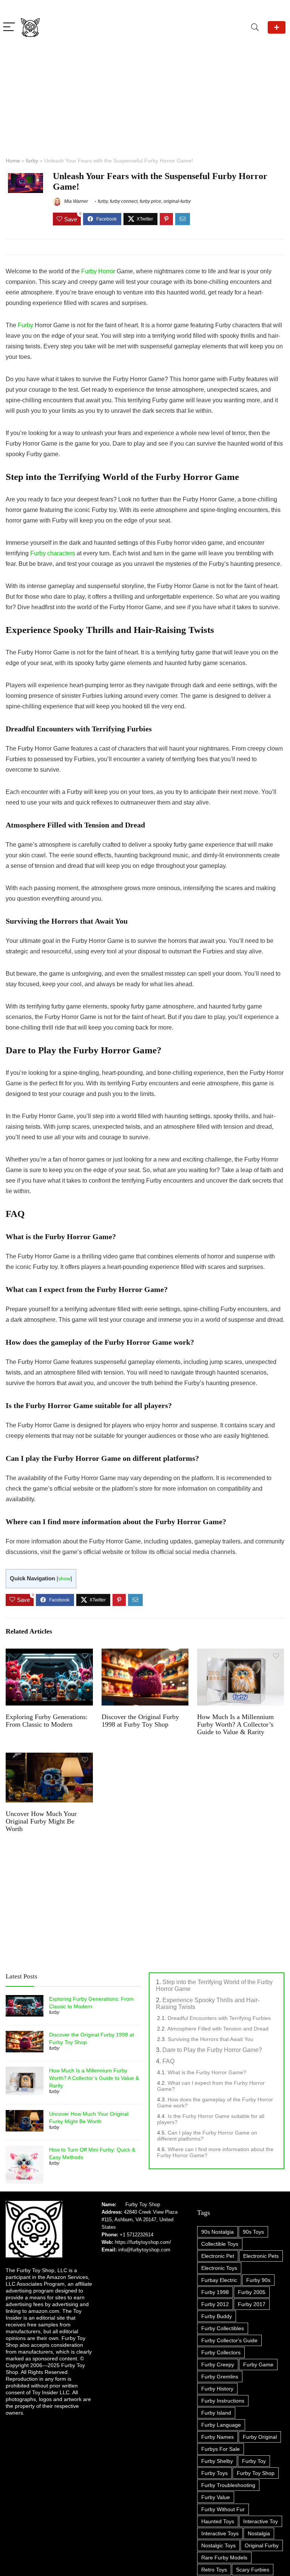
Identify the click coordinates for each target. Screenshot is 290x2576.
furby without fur (223, 2509)
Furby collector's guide (229, 2340)
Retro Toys (214, 2570)
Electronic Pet (218, 2256)
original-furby (177, 201)
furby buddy (217, 2316)
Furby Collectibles (223, 2328)
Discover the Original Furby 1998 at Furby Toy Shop (140, 1721)
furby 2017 (252, 2304)
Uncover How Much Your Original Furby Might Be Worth (41, 1821)
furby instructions (223, 2401)
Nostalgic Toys (218, 2545)
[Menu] (9, 27)
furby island (216, 2413)
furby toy (254, 2461)
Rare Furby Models (224, 2558)
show (64, 1579)
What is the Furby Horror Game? (207, 2072)
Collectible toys (220, 2244)
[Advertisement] (145, 94)
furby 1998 (215, 2292)
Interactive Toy (261, 2521)
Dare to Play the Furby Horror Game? (212, 2050)
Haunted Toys (218, 2521)
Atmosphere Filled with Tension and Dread (218, 2029)
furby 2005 (252, 2292)
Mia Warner (76, 201)
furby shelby (217, 2461)
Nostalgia (259, 2533)
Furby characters (53, 553)
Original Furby (262, 2545)
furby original (260, 2437)
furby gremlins (220, 2377)
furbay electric (219, 2280)
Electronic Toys (219, 2268)
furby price (150, 201)
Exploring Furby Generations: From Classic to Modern (47, 1721)
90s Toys (253, 2232)
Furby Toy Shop (143, 2204)
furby (32, 161)
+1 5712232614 (137, 2235)
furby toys (214, 2473)
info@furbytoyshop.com (143, 2250)
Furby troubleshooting (228, 2485)
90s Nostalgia (217, 2232)
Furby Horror (98, 271)
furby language (221, 2425)
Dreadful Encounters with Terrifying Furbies (219, 2018)
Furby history (217, 2389)
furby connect (124, 201)
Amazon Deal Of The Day (277, 27)
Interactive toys (220, 2533)
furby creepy (218, 2365)
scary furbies (253, 2570)
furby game (258, 2365)
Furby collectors (221, 2352)
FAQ (168, 2061)
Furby (25, 325)
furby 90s (258, 2280)
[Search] (255, 27)
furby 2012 (215, 2304)
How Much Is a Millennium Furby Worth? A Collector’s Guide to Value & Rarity (235, 1724)
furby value (216, 2497)
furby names (217, 2437)
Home (13, 161)
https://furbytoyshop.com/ (143, 2242)
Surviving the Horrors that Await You (211, 2039)
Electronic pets (261, 2256)
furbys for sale (221, 2449)
